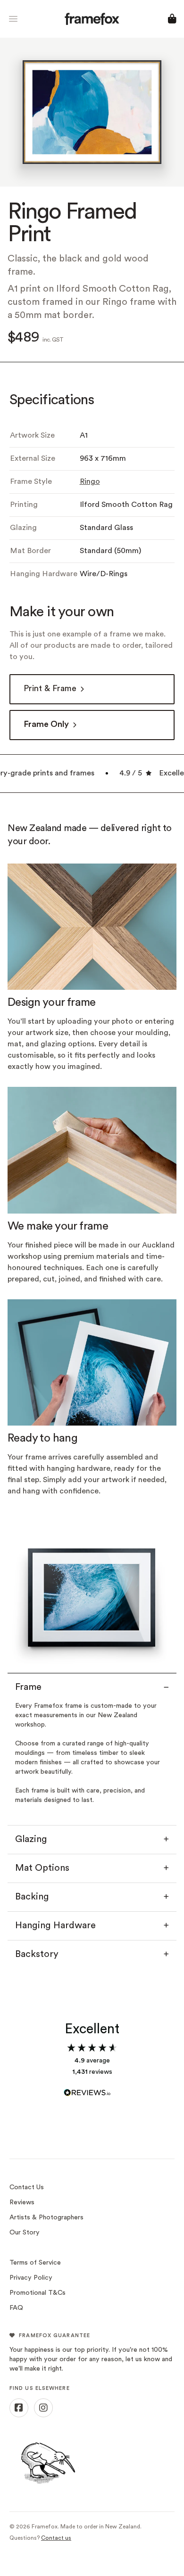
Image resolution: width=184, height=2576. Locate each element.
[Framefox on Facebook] (19, 2408)
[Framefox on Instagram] (43, 2408)
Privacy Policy (31, 2278)
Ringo (90, 482)
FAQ (16, 2308)
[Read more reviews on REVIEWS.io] (92, 2088)
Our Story (25, 2233)
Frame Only (46, 725)
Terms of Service (35, 2263)
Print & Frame (50, 689)
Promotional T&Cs (38, 2293)
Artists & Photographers (46, 2218)
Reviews (22, 2203)
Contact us (56, 2538)
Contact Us (27, 2188)
